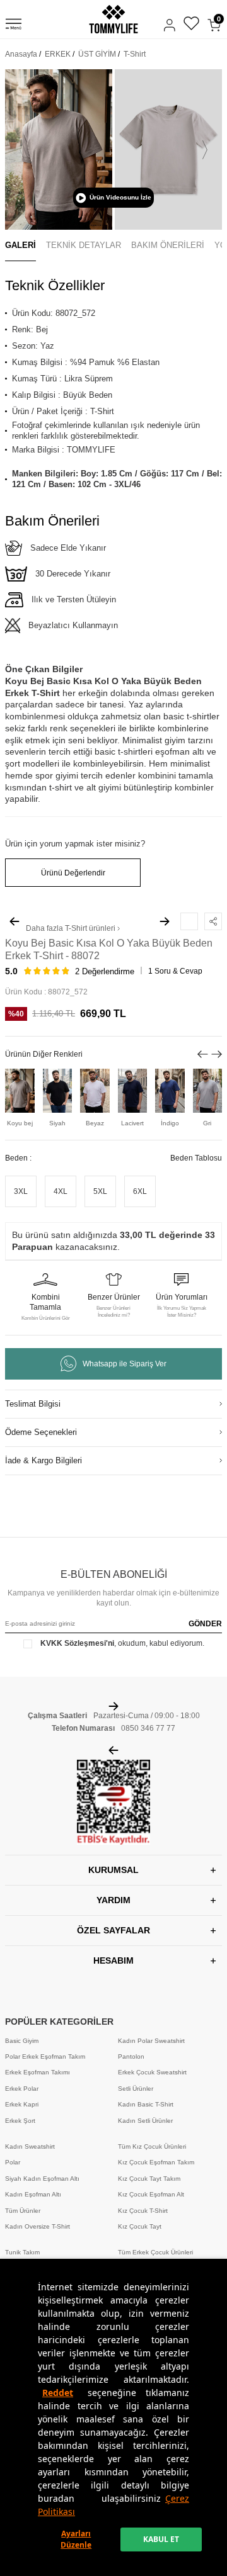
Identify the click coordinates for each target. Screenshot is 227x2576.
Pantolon (131, 2056)
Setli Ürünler (136, 2089)
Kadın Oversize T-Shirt (38, 2226)
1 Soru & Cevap (175, 971)
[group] (59, 149)
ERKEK (58, 54)
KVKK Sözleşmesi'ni (77, 1643)
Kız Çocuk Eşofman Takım (156, 2162)
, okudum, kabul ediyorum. (122, 1643)
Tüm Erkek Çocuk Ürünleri (155, 2252)
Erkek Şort (20, 2121)
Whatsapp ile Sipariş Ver (125, 1364)
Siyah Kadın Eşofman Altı (42, 2179)
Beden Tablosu (196, 1158)
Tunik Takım (22, 2252)
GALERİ (20, 245)
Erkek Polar (22, 2089)
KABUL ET (161, 2539)
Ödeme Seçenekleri (41, 1432)
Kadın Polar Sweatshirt (151, 2041)
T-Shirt (135, 54)
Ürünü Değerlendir (73, 873)
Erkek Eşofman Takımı (38, 2072)
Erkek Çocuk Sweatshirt (152, 2072)
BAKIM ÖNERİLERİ (168, 245)
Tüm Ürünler (23, 2211)
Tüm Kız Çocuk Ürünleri (152, 2146)
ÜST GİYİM (97, 54)
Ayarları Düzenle (76, 2539)
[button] (22, 150)
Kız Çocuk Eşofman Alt (151, 2194)
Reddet (58, 2393)
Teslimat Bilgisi (33, 1404)
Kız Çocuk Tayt (140, 2226)
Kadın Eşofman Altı (33, 2194)
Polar (13, 2162)
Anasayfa (21, 54)
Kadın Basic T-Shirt (146, 2104)
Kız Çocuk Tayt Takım (149, 2179)
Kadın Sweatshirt (30, 2146)
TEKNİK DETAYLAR (84, 245)
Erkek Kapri (22, 2104)
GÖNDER (205, 1624)
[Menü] (14, 26)
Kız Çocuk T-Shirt (143, 2211)
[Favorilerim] (191, 25)
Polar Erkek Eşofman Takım (45, 2056)
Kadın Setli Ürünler (145, 2121)
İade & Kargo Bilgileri (44, 1460)
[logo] (113, 19)
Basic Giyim (22, 2041)
